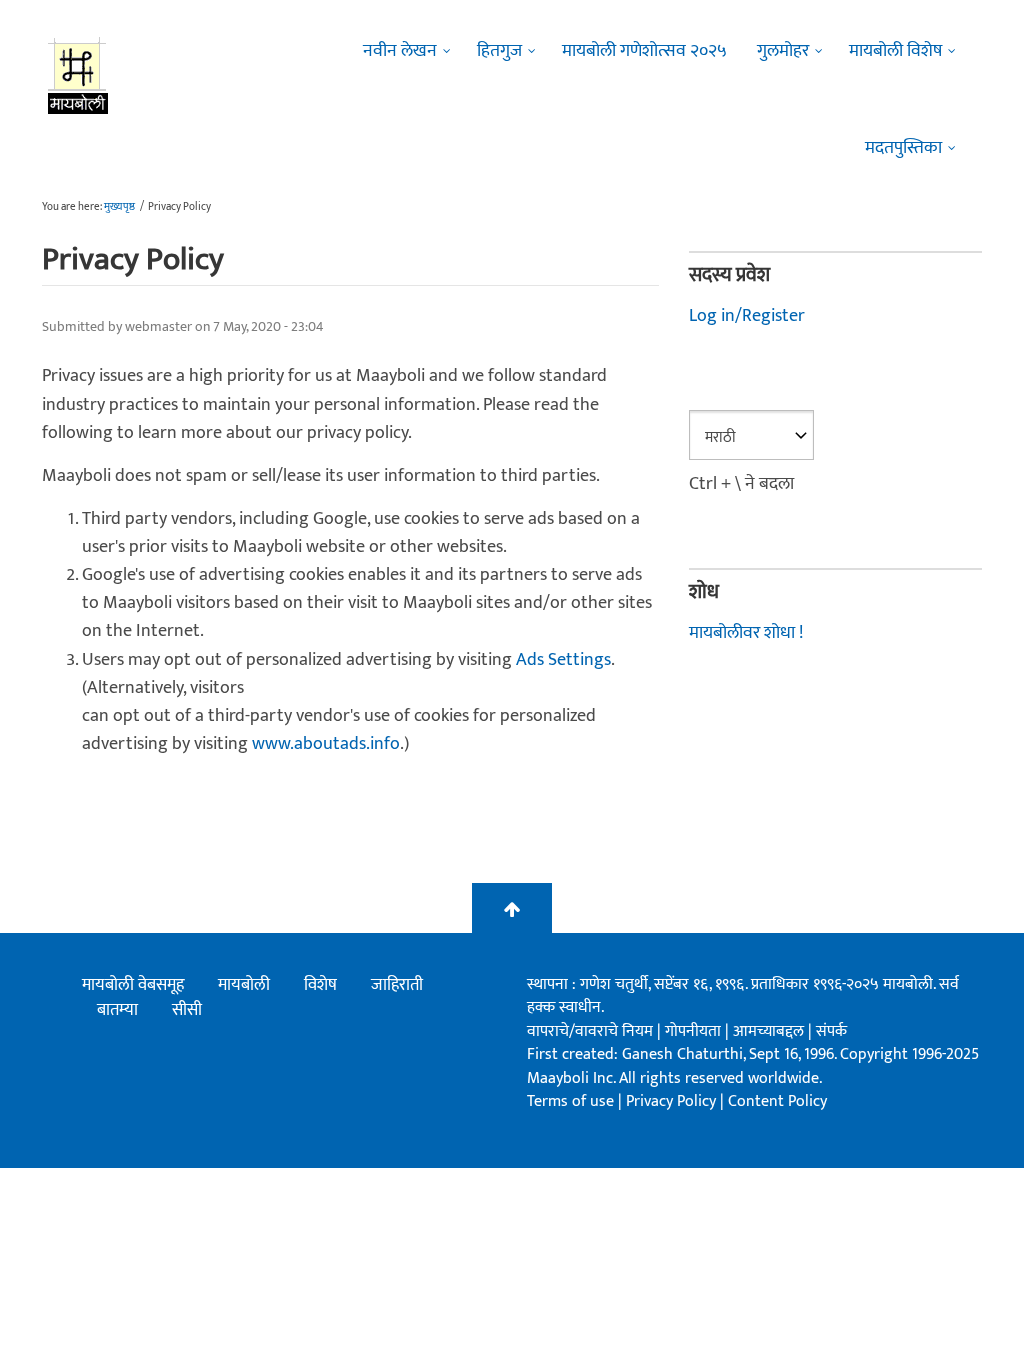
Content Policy (777, 1101)
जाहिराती (397, 985)
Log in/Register (747, 316)
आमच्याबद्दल (770, 1031)
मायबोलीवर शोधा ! (746, 633)
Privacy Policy (673, 1101)
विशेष (320, 985)
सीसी (187, 1010)
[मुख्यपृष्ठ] (78, 75)
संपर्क (831, 1031)
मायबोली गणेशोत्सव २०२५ (644, 51)
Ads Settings (563, 660)
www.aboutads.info (326, 744)
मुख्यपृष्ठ (119, 207)
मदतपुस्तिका (903, 148)
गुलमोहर (783, 51)
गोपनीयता (695, 1031)
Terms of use (570, 1101)
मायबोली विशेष (895, 51)
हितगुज (499, 51)
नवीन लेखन (400, 51)
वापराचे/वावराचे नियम (590, 1031)
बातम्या (117, 1010)
